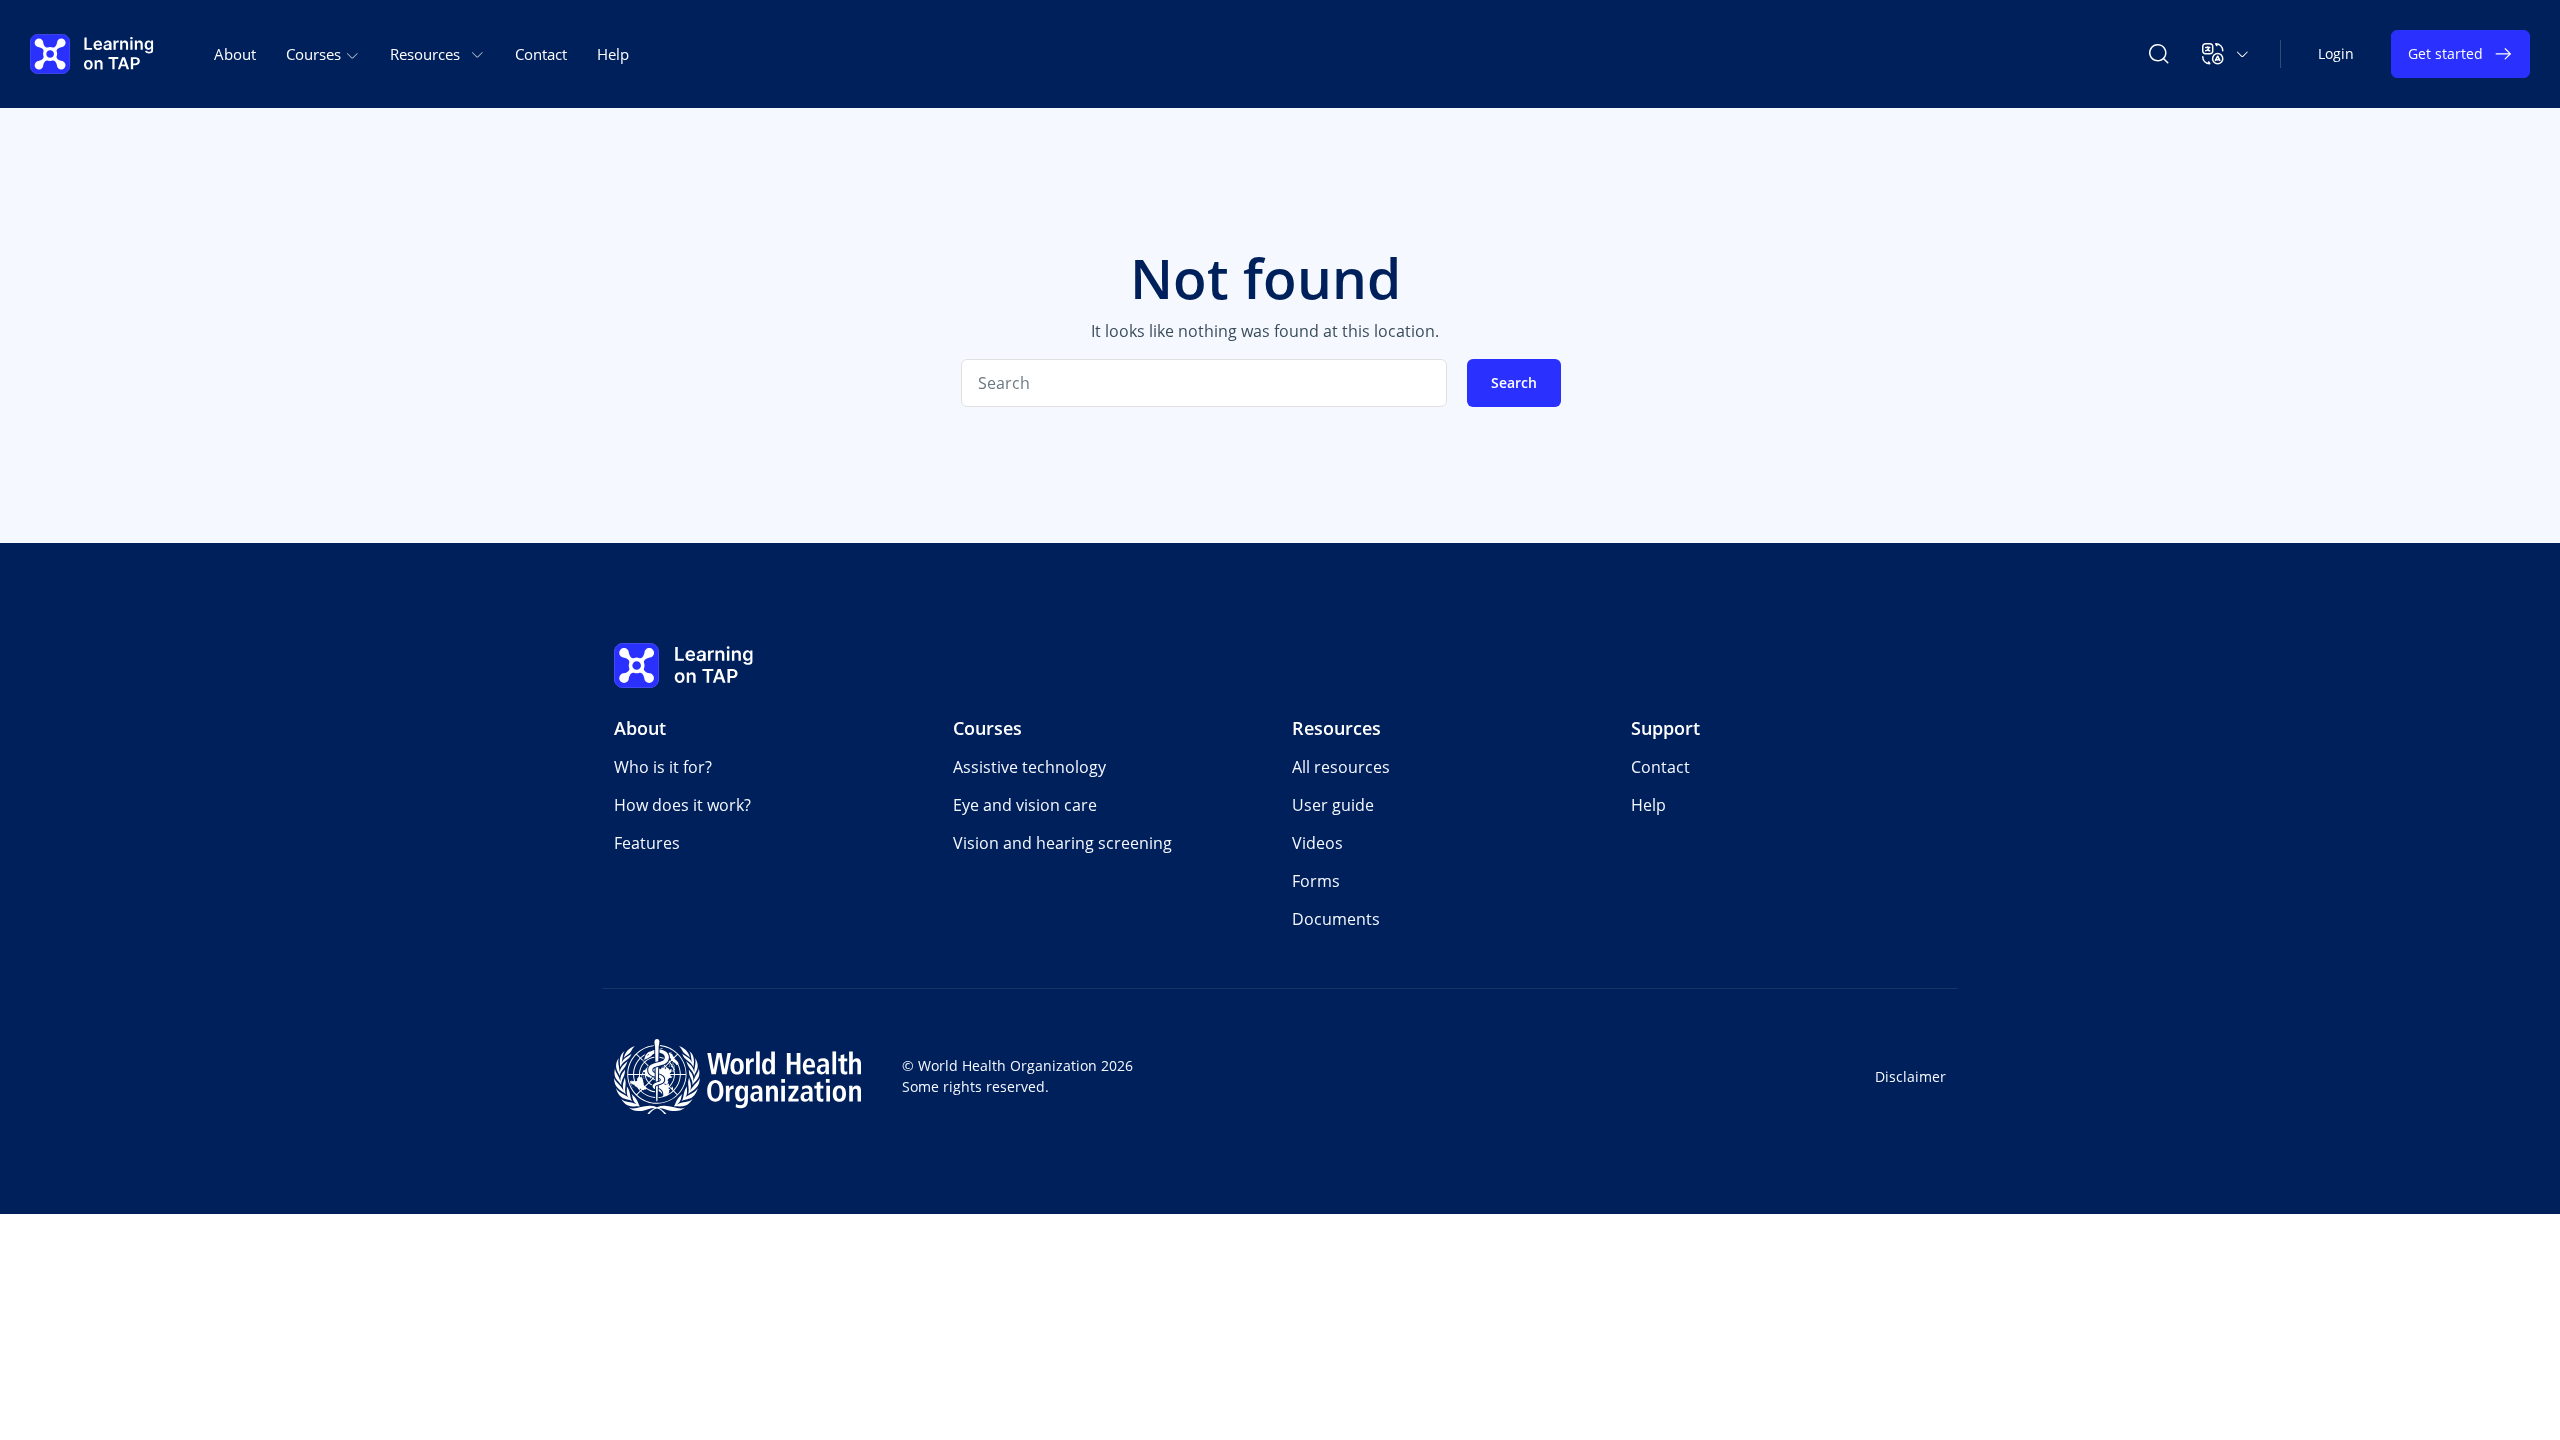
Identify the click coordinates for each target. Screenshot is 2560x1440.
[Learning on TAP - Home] (92, 54)
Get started (2445, 53)
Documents (1336, 919)
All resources (1341, 767)
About (235, 54)
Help (613, 54)
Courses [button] (315, 54)
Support (1665, 728)
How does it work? (682, 805)
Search (1514, 382)
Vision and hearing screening (1062, 843)
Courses (987, 728)
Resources (1336, 728)
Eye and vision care (1025, 805)
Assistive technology (1029, 767)
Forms (1316, 881)
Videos (1317, 843)
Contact (541, 54)
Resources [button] (425, 54)
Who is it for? (663, 767)
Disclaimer (1910, 1076)
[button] (2225, 54)
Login (2336, 53)
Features (647, 843)
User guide (1333, 805)
